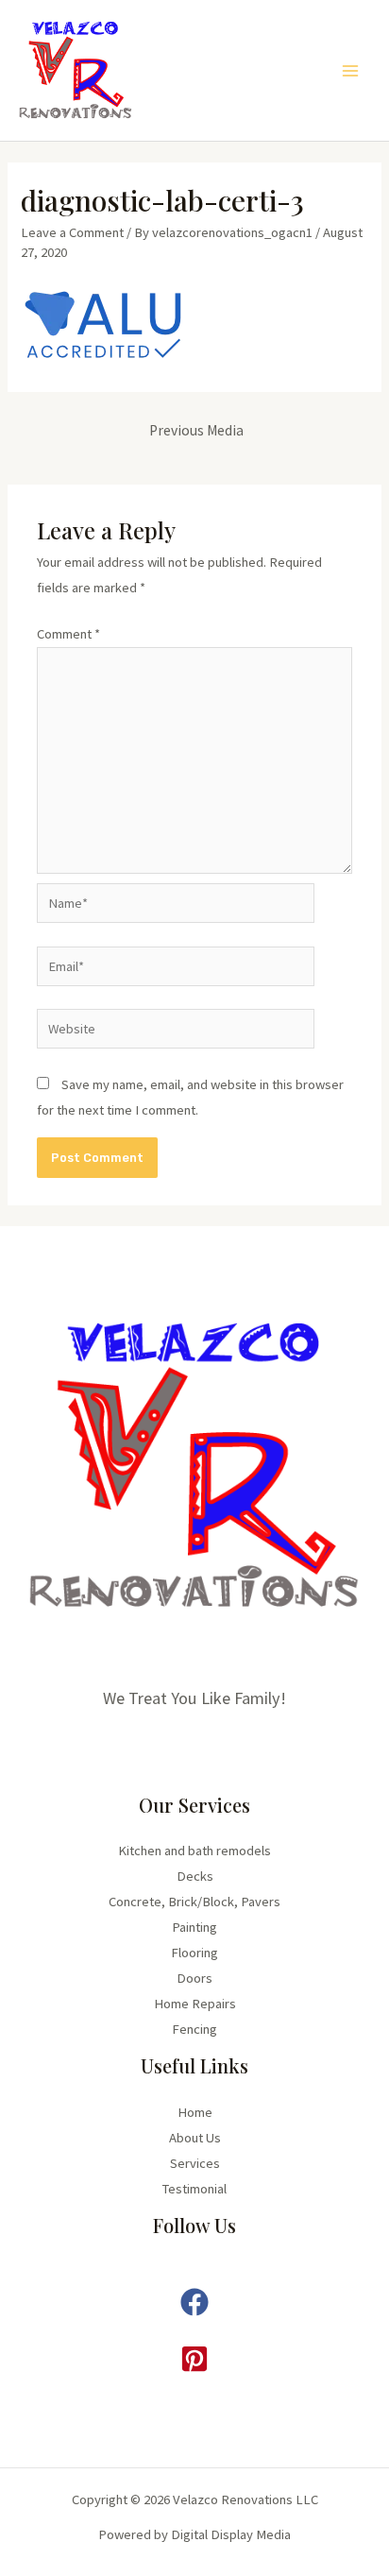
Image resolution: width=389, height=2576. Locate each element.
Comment (68, 634)
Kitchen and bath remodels (194, 1851)
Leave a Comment (72, 232)
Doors (194, 1978)
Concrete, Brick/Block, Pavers (194, 1902)
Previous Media (196, 430)
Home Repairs (195, 2004)
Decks (195, 1876)
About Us (195, 2138)
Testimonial (194, 2189)
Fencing (194, 2029)
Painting (194, 1927)
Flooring (194, 1953)
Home (195, 2112)
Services (195, 2163)
